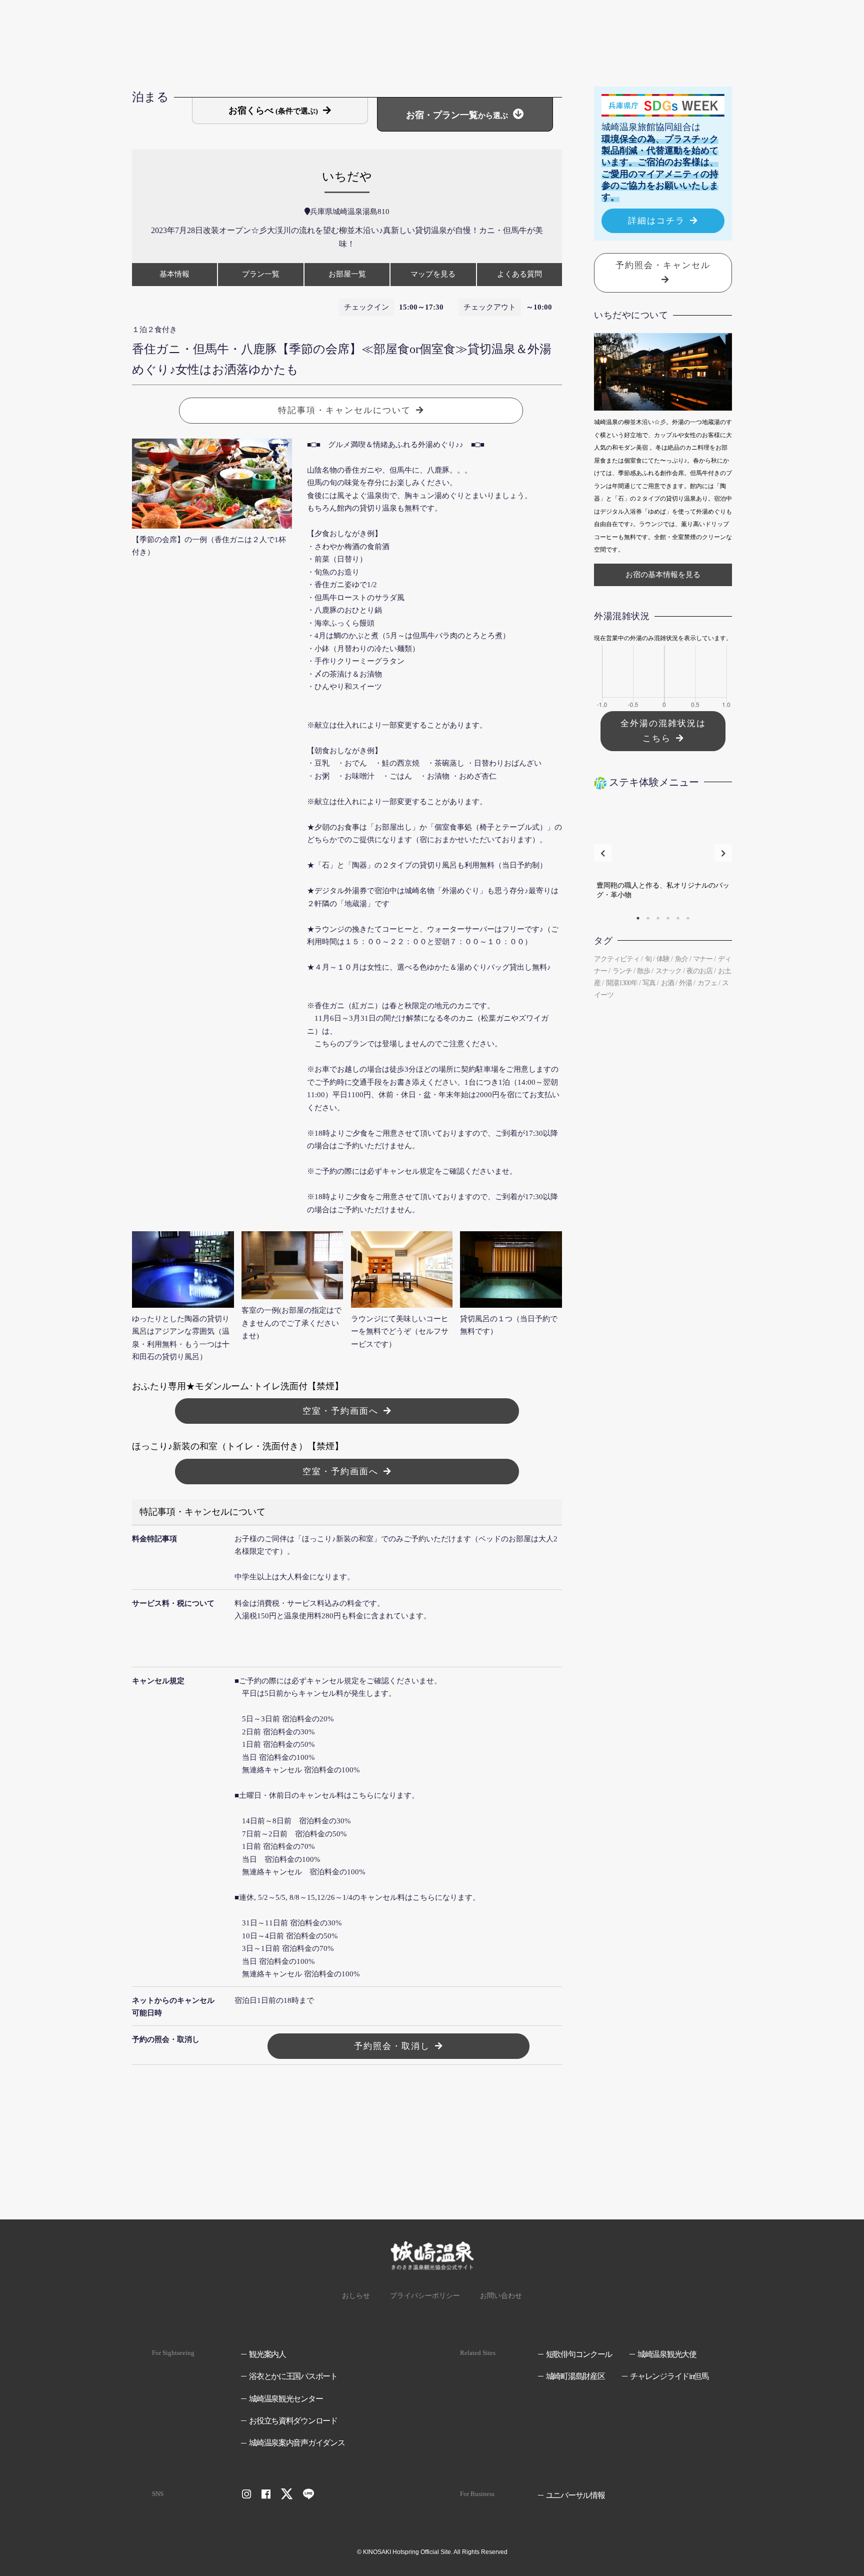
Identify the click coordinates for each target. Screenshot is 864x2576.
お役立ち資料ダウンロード (293, 2421)
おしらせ (356, 2296)
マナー (703, 959)
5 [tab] (678, 918)
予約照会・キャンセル (663, 265)
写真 (649, 983)
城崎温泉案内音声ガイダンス (297, 2443)
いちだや (347, 177)
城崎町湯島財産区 (575, 2376)
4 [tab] (668, 918)
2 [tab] (648, 918)
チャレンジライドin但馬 (669, 2376)
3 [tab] (658, 918)
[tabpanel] (663, 853)
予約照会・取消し (392, 2046)
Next (723, 853)
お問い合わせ (501, 2296)
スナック (668, 971)
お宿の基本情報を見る (663, 575)
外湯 (685, 983)
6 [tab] (688, 918)
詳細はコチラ (656, 221)
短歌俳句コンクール (579, 2354)
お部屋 (347, 274)
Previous (603, 853)
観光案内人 (267, 2354)
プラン (261, 274)
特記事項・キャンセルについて (344, 410)
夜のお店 (699, 971)
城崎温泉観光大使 (667, 2354)
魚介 (681, 959)
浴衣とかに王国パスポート (293, 2376)
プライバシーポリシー (425, 2296)
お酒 (667, 983)
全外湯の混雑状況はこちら (663, 731)
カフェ (707, 983)
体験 (663, 959)
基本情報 (174, 274)
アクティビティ (617, 959)
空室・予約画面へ (340, 1411)
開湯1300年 (622, 983)
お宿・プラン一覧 (457, 115)
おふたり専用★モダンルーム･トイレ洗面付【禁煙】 (238, 1386)
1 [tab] (638, 918)
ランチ (622, 971)
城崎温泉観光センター (286, 2399)
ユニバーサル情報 (575, 2495)
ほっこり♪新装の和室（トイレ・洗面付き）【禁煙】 (238, 1446)
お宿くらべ (273, 111)
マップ (433, 274)
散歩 (643, 971)
